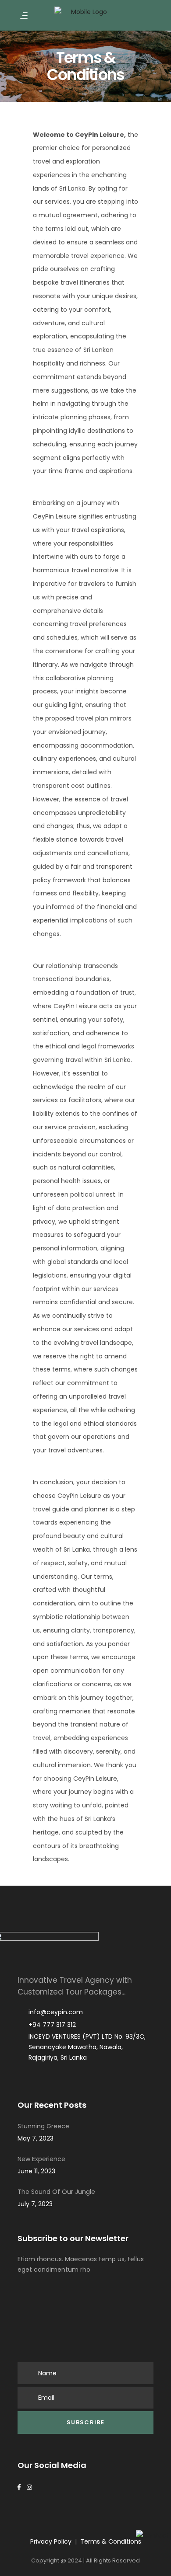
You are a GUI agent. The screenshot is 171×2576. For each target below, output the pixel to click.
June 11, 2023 (36, 2171)
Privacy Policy (51, 2541)
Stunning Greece (43, 2126)
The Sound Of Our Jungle (56, 2192)
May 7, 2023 (36, 2138)
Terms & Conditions (111, 2541)
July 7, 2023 (35, 2204)
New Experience (41, 2159)
